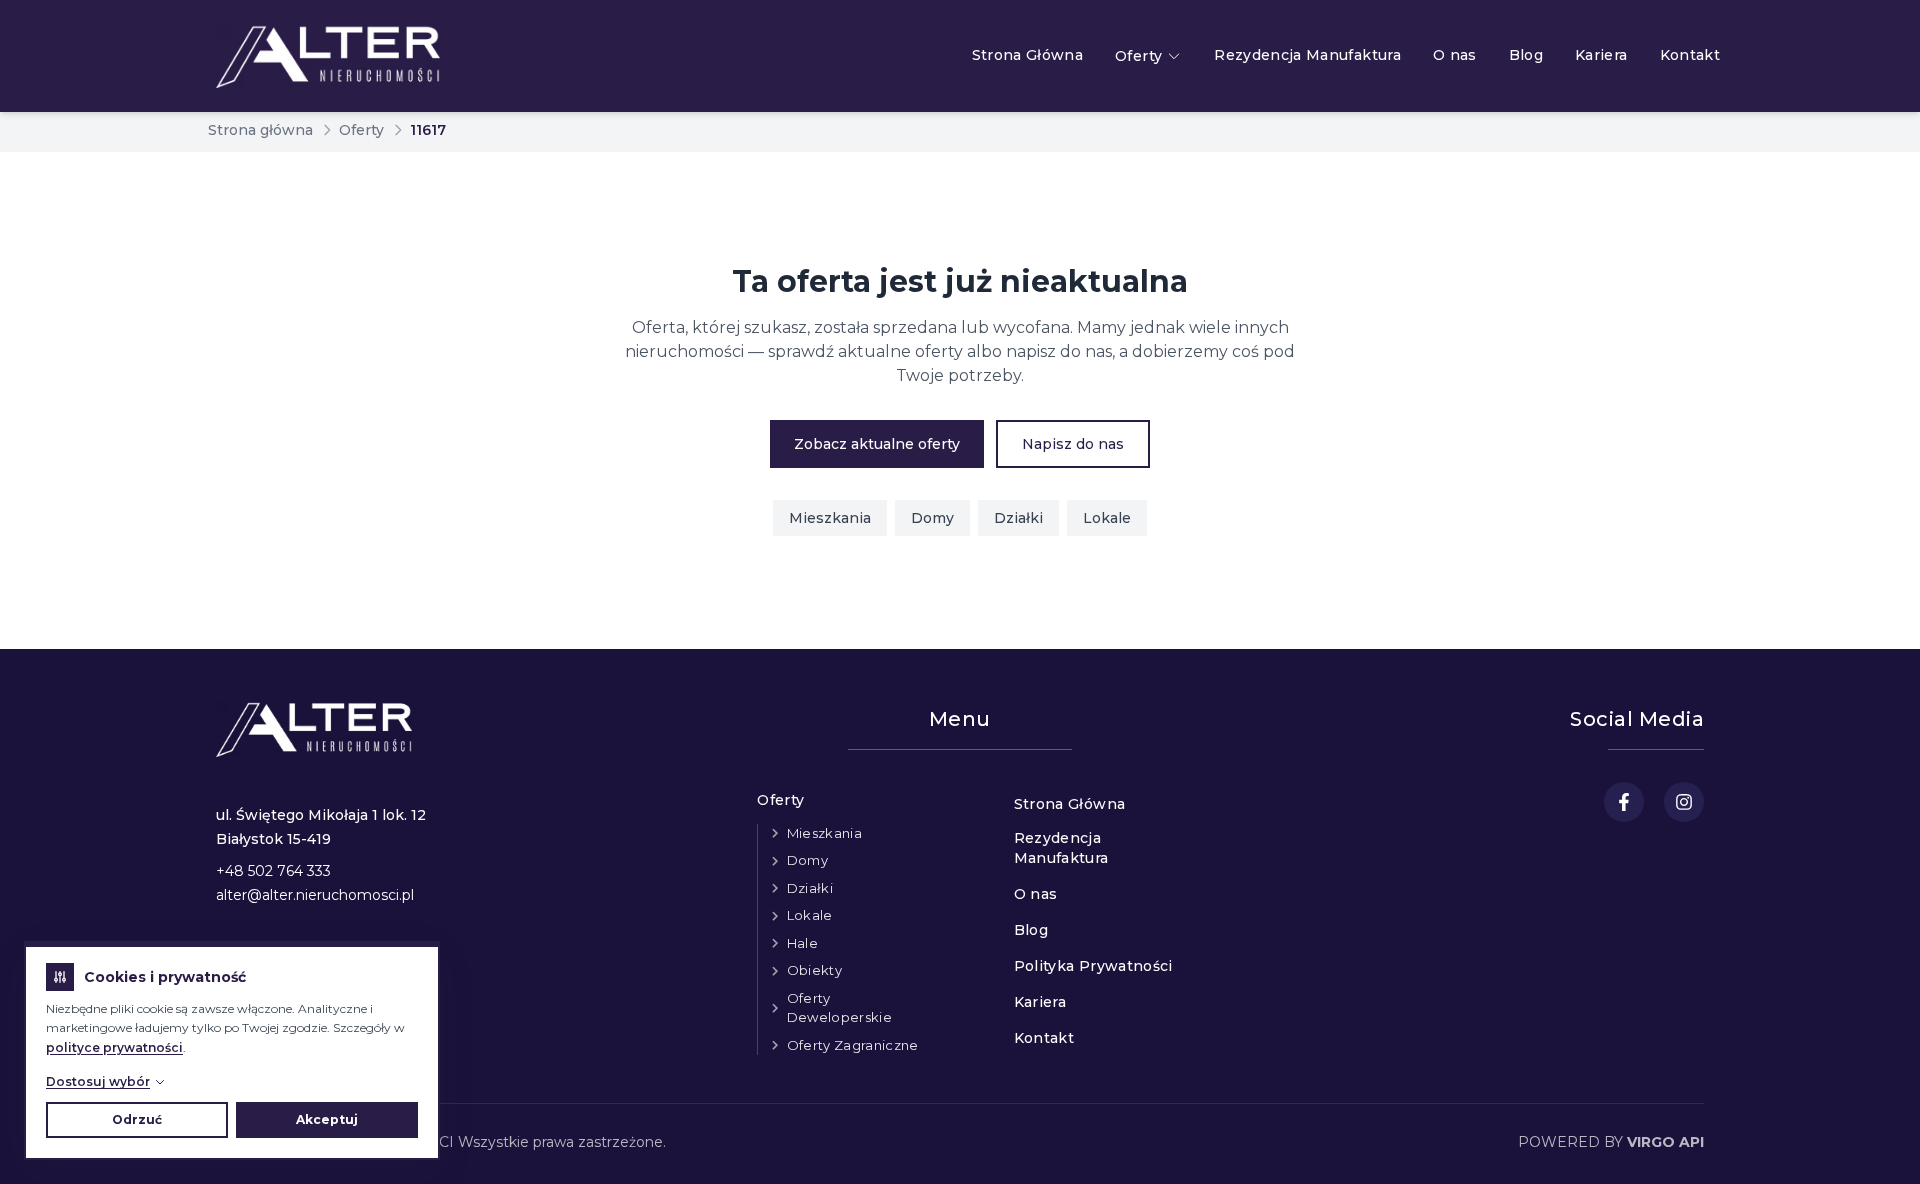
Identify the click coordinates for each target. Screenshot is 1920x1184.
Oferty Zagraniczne (853, 1045)
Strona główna (260, 130)
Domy (932, 518)
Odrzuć (137, 1119)
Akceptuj (327, 1119)
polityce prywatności (114, 1047)
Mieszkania (830, 518)
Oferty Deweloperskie (839, 1008)
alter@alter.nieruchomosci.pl (315, 895)
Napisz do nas (1073, 444)
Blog (1526, 55)
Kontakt (1690, 55)
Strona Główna (1028, 55)
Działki (1018, 518)
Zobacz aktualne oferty (877, 444)
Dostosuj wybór (98, 1081)
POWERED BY (1611, 1142)
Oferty (1138, 56)
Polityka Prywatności (1093, 966)
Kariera (1601, 55)
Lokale (1107, 518)
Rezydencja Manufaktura (1307, 55)
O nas (1455, 55)
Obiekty (814, 970)
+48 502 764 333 (273, 871)
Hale (802, 943)
